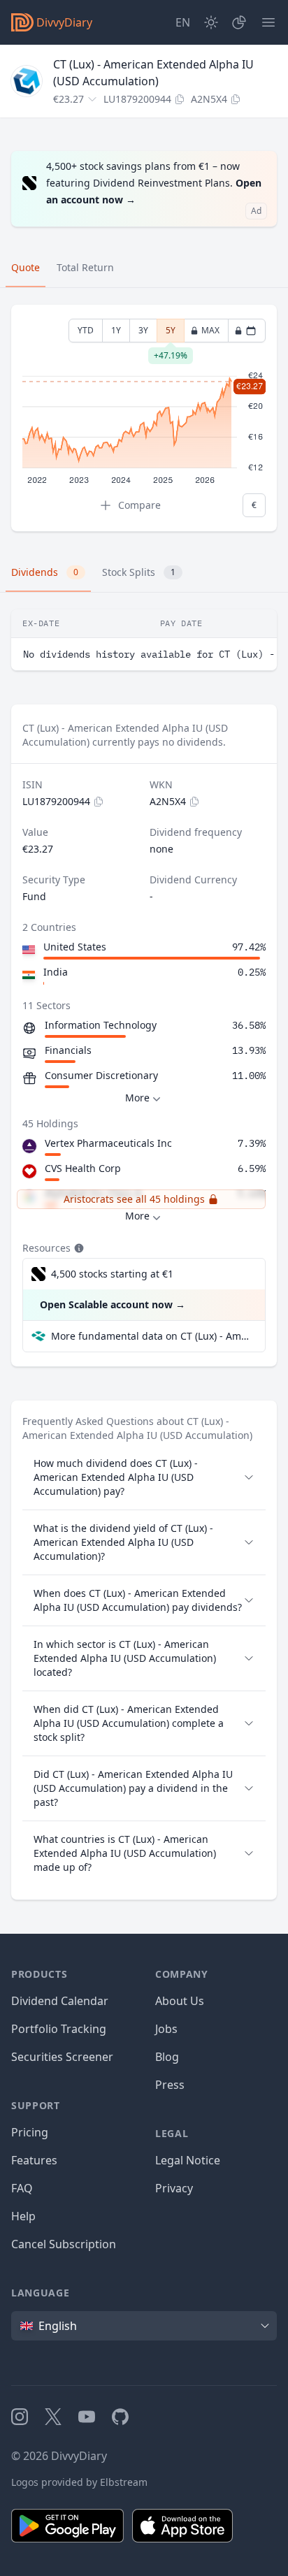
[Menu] (268, 22)
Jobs (166, 2029)
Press (170, 2085)
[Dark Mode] (211, 22)
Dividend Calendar (60, 2001)
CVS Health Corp (83, 1168)
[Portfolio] (239, 22)
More (137, 1098)
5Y (171, 333)
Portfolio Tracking (59, 2029)
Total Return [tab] (85, 267)
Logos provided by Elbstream (79, 2482)
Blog (167, 2057)
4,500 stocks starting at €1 (112, 1274)
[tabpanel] (144, 418)
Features (34, 2160)
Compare (139, 505)
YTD (86, 330)
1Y (116, 330)
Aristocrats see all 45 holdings (134, 1199)
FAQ (22, 2188)
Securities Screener (62, 2057)
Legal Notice (188, 2160)
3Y (143, 330)
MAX (210, 330)
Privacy (174, 2188)
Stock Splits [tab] (139, 572)
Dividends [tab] (45, 572)
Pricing (30, 2132)
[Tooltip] (78, 1248)
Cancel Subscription (64, 2244)
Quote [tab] (26, 267)
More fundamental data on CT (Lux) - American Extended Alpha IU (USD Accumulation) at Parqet (152, 1336)
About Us (180, 2001)
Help (23, 2216)
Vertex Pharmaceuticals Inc (108, 1143)
